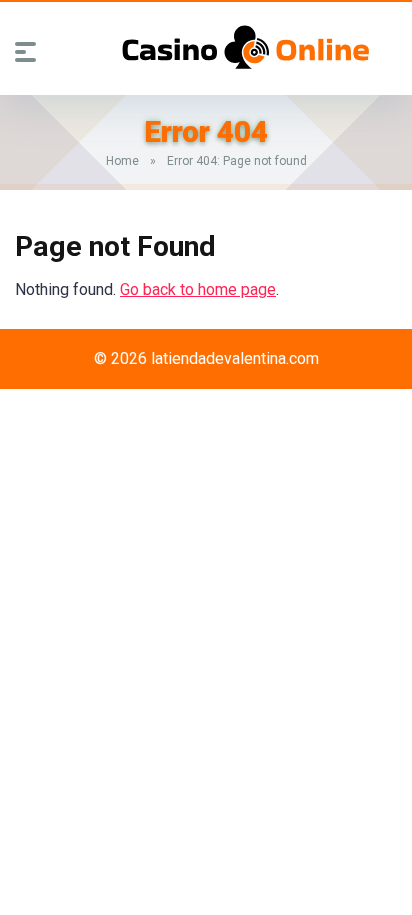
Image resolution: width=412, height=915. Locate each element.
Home (122, 161)
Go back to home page (198, 289)
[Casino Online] (246, 47)
